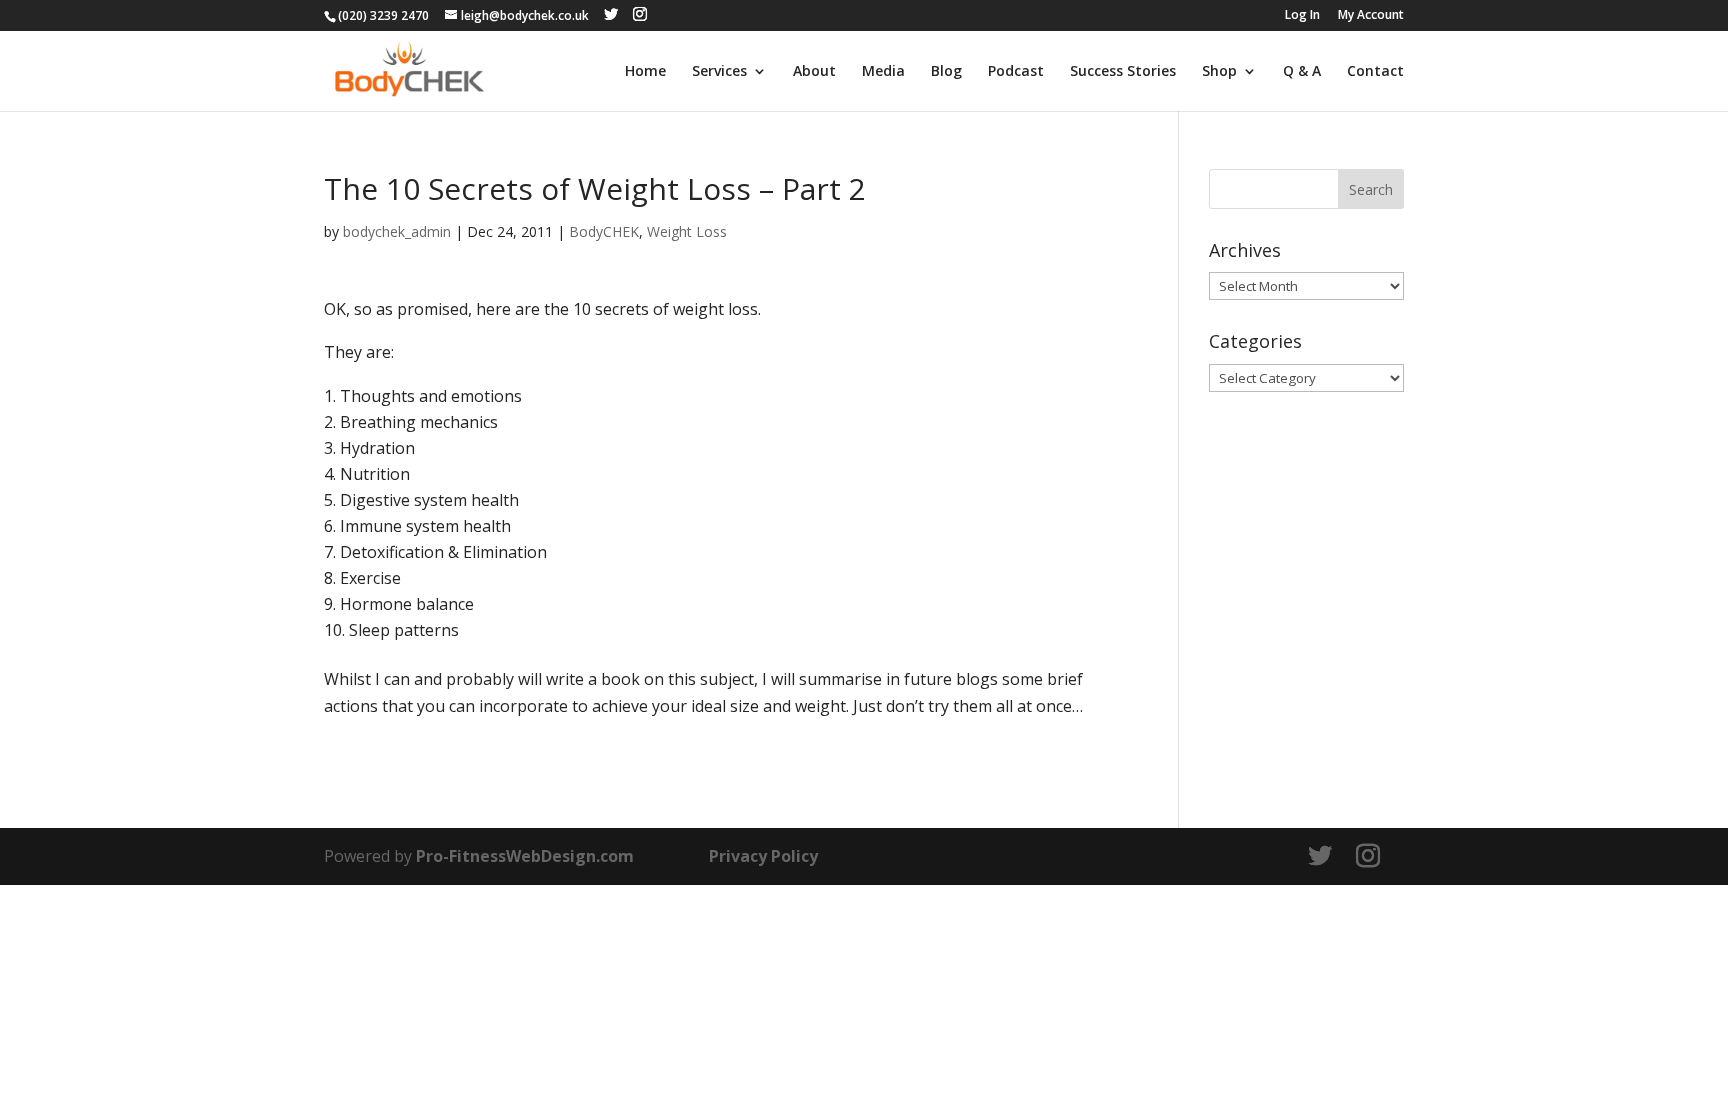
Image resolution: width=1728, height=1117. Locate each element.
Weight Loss (687, 231)
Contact (1375, 72)
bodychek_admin (397, 231)
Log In (1302, 16)
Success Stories (1123, 72)
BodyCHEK (604, 231)
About (814, 72)
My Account (1371, 16)
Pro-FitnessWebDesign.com (525, 856)
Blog (946, 72)
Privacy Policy (763, 856)
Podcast (1016, 72)
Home (645, 72)
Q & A (1302, 72)
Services (719, 72)
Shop (1219, 72)
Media (883, 72)
